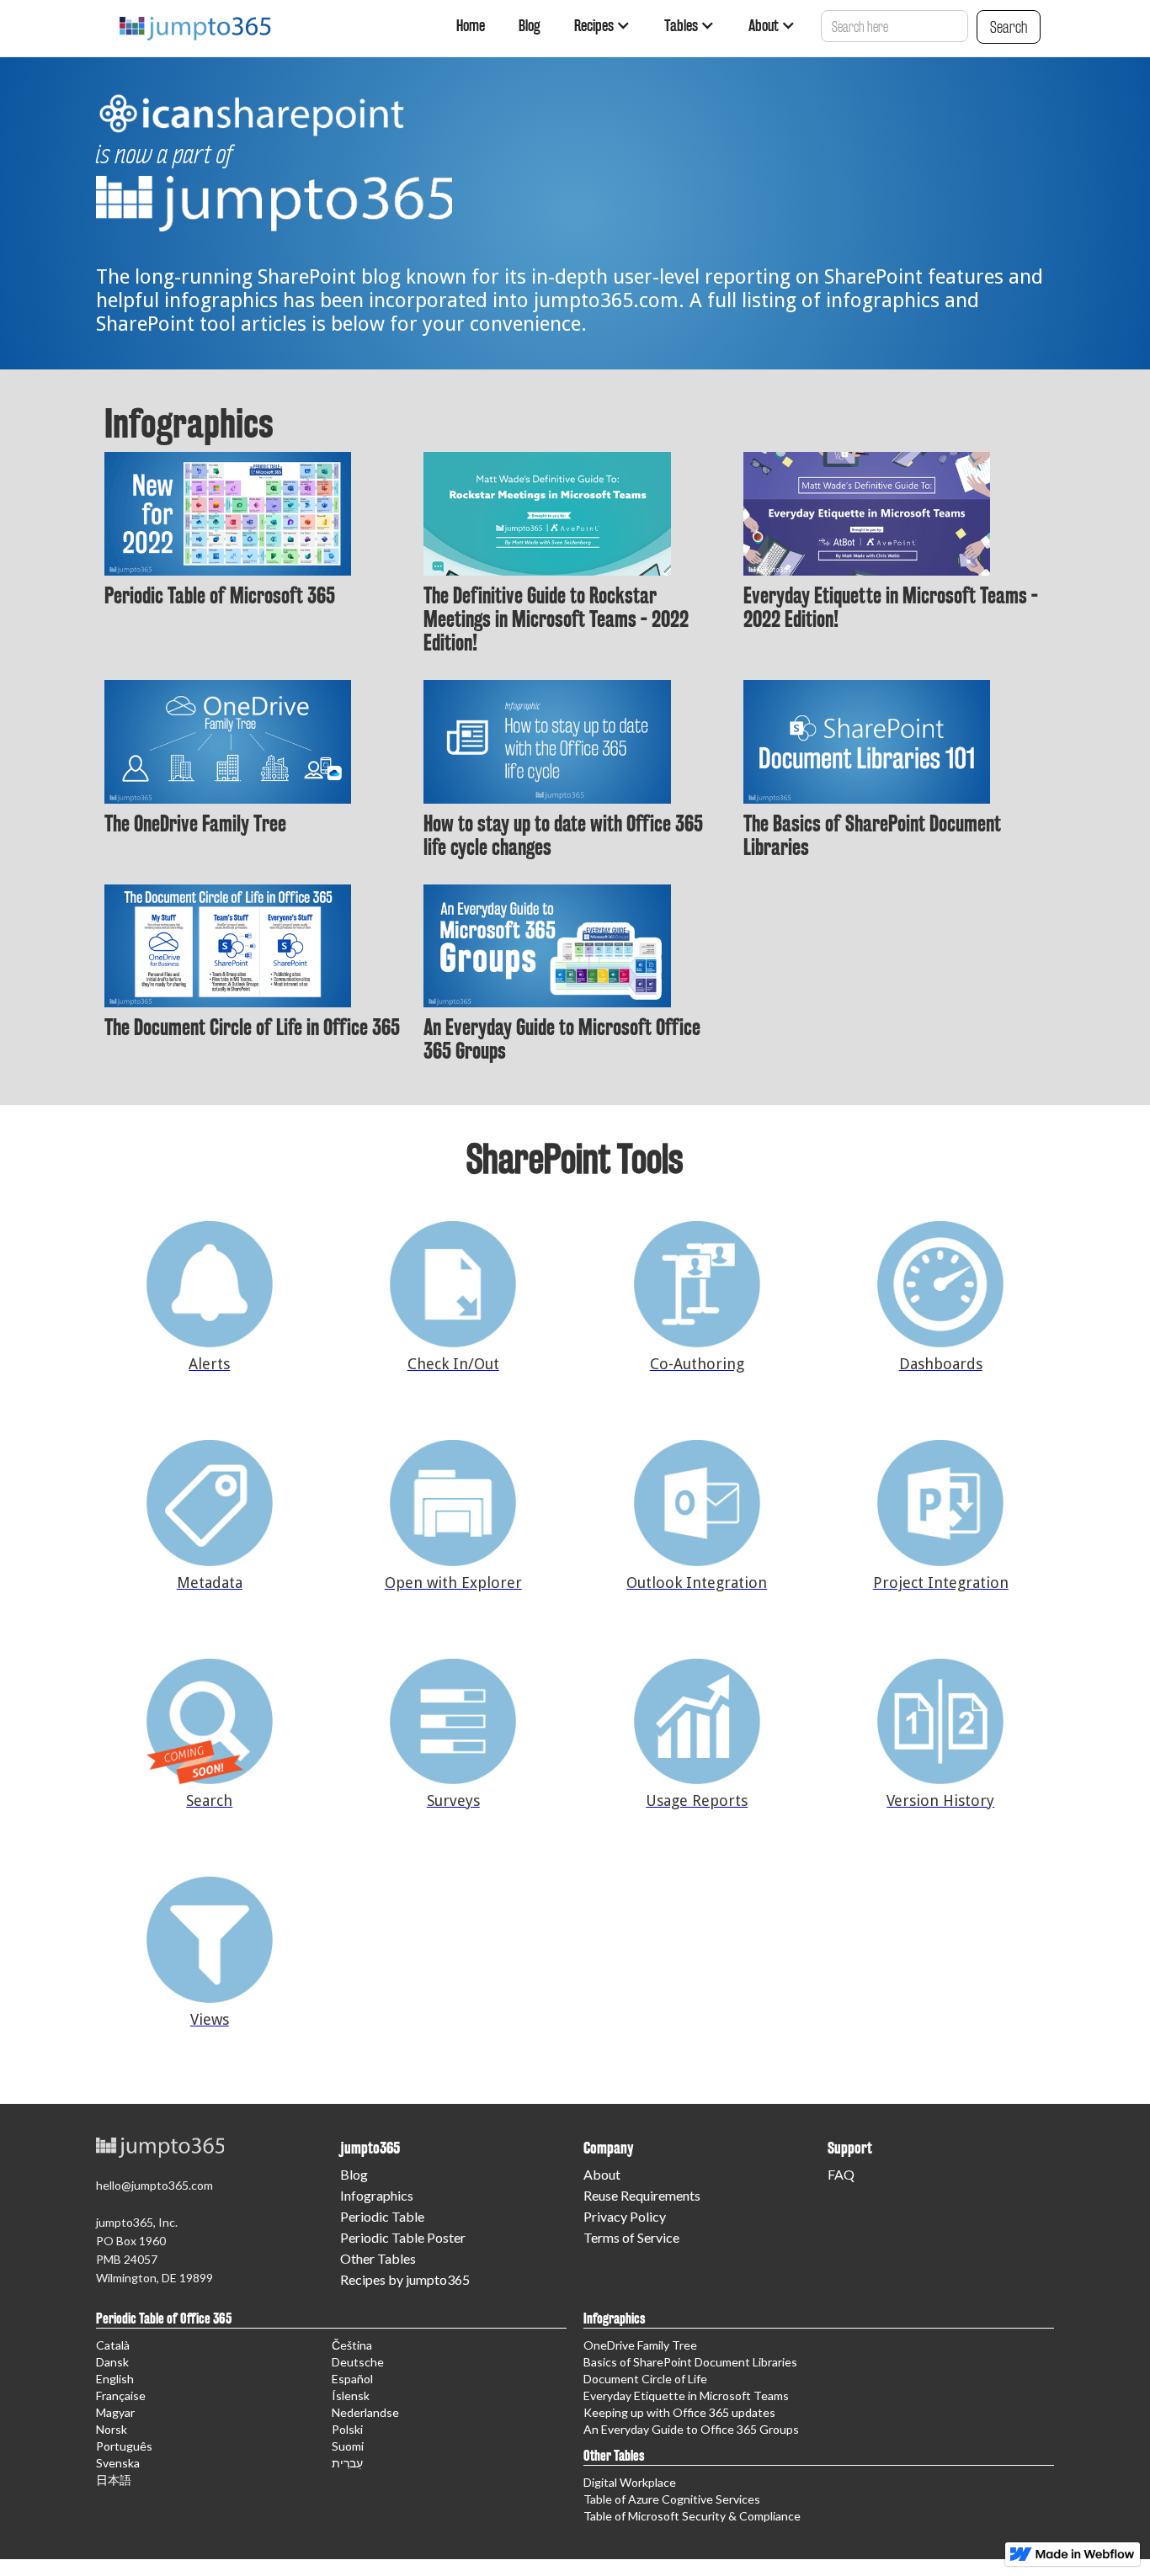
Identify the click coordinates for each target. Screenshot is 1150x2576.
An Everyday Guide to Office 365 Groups (691, 2429)
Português (124, 2446)
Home (471, 25)
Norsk (112, 2429)
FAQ (841, 2174)
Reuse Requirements (642, 2195)
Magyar (115, 2412)
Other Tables (378, 2258)
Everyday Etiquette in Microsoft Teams (686, 2395)
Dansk (112, 2362)
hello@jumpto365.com (154, 2185)
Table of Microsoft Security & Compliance (692, 2516)
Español (352, 2379)
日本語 (114, 2480)
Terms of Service (631, 2237)
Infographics (377, 2195)
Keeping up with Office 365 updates (679, 2412)
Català (113, 2345)
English (115, 2379)
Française (121, 2395)
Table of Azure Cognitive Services (672, 2499)
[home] (192, 20)
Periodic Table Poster (403, 2237)
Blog (530, 25)
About (602, 2174)
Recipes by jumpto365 (405, 2279)
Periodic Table (382, 2216)
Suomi (348, 2446)
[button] (602, 25)
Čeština (352, 2345)
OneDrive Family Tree (640, 2345)
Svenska (118, 2463)
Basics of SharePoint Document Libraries (690, 2362)
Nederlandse (365, 2412)
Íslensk (351, 2395)
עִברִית (347, 2463)
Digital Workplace (630, 2482)
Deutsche (358, 2362)
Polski (347, 2429)
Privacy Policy (625, 2216)
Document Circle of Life (645, 2379)
